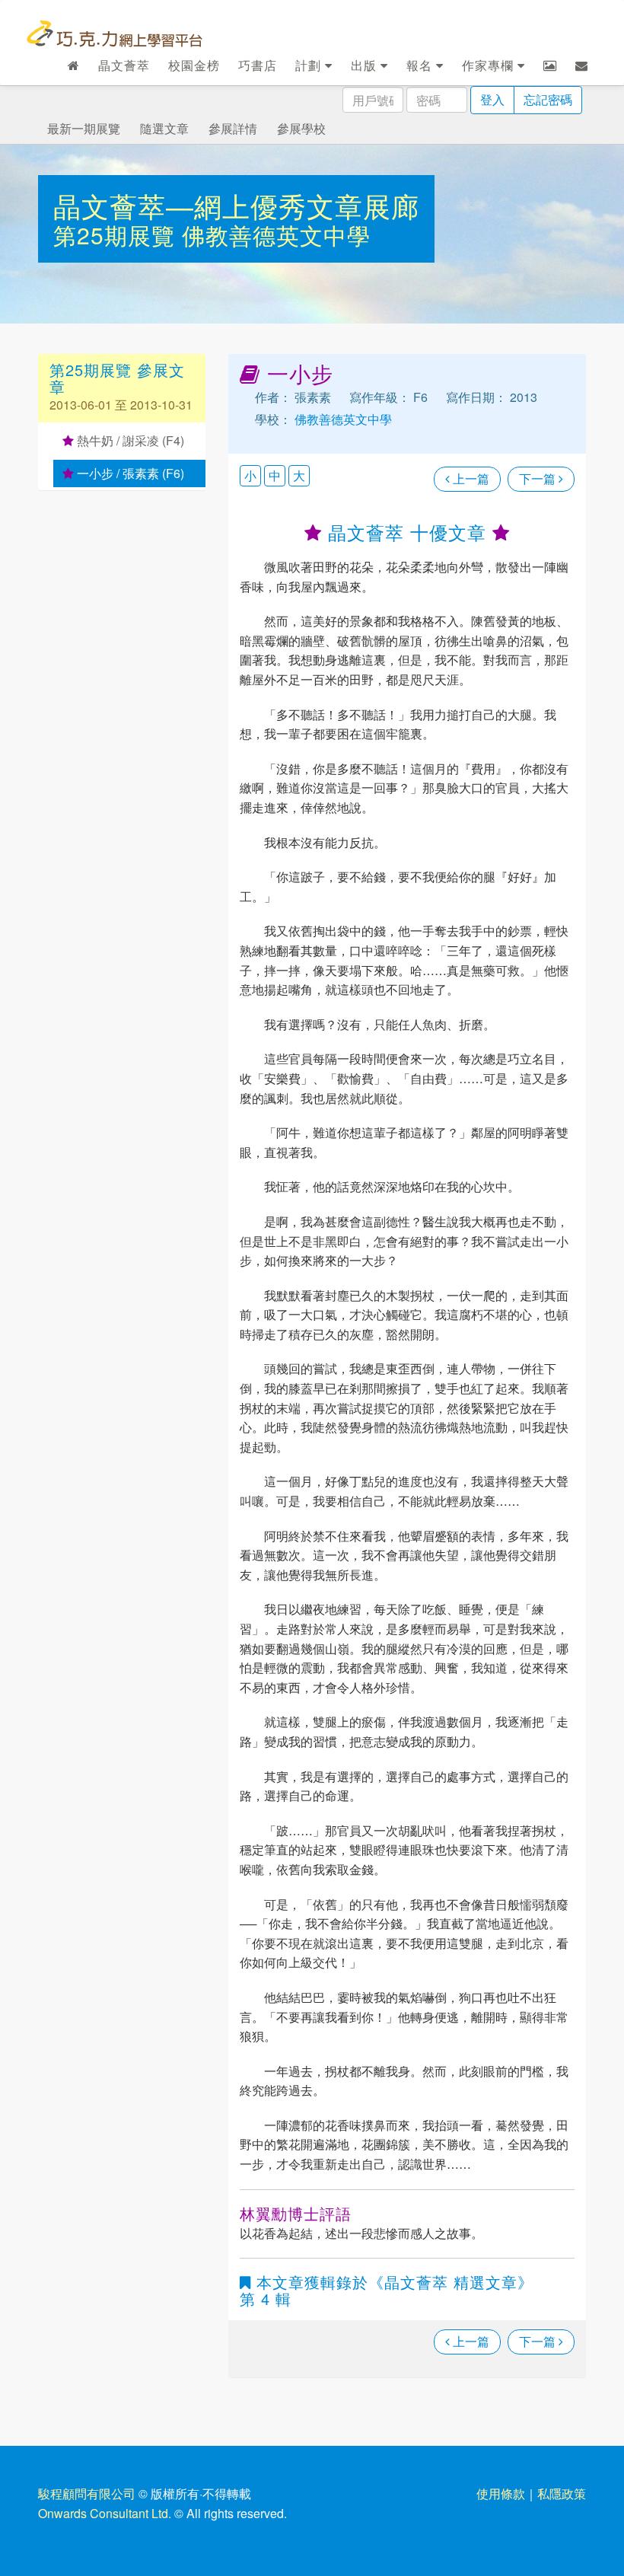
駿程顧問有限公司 (87, 2493)
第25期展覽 (118, 235)
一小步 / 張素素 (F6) (129, 473)
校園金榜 (194, 65)
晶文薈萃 (124, 65)
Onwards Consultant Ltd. (105, 2513)
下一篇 (539, 478)
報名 (421, 65)
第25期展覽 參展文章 (117, 378)
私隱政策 (562, 2493)
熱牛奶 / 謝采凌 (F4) (129, 440)
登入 (492, 99)
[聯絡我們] (582, 65)
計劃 (310, 65)
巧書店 (258, 65)
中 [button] (275, 475)
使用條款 (501, 2493)
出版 (366, 65)
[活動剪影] (550, 65)
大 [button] (299, 475)
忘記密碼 (548, 99)
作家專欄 (490, 65)
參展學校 (301, 128)
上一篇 (470, 478)
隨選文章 (164, 128)
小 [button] (250, 475)
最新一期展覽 (84, 128)
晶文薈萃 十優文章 (407, 532)
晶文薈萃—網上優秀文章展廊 (236, 205)
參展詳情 (233, 128)
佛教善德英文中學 (276, 235)
